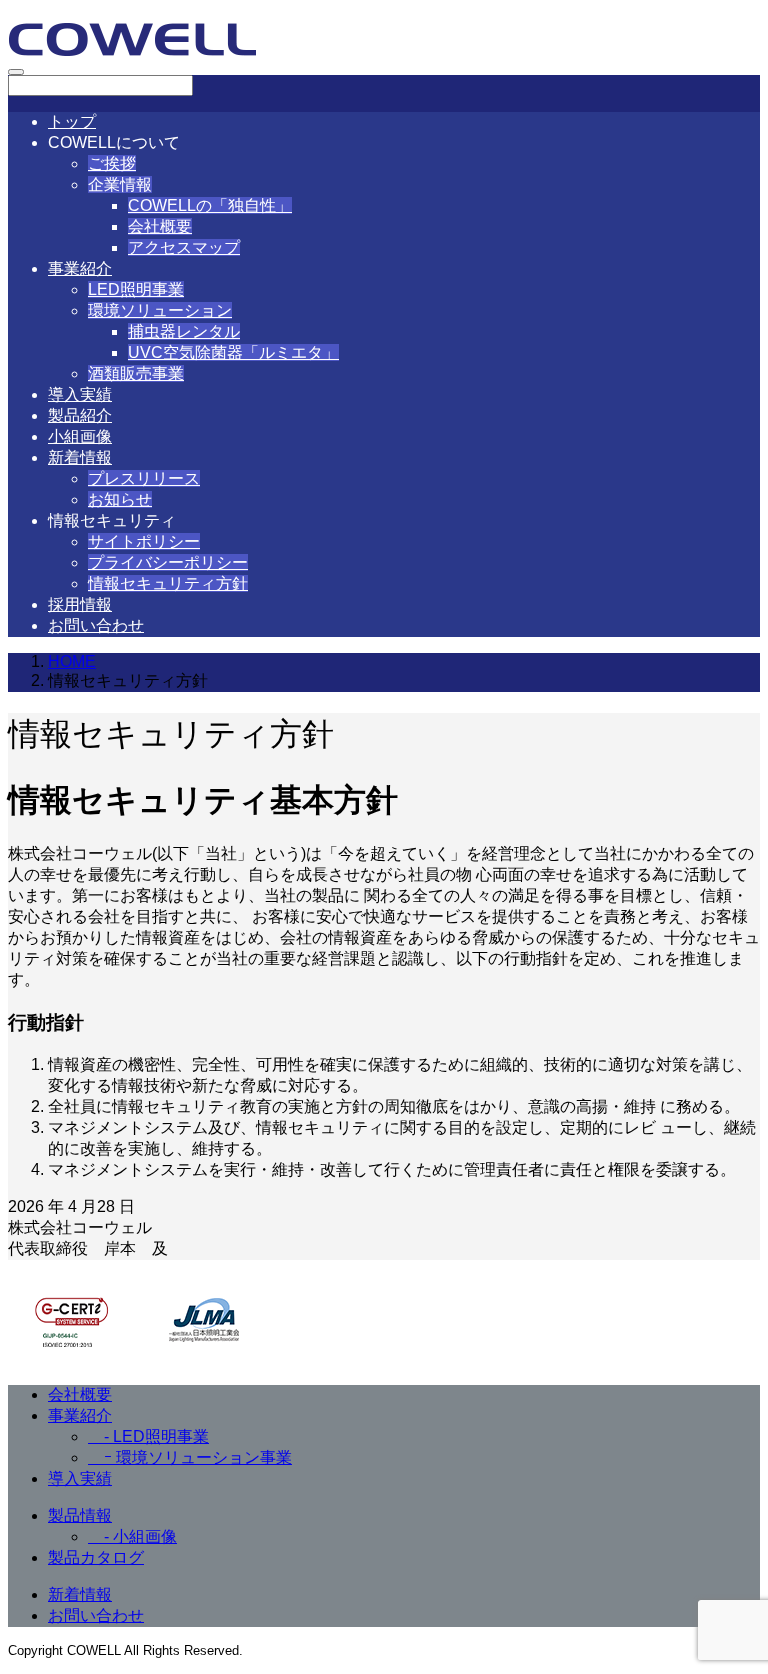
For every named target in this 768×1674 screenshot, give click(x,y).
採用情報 (80, 604)
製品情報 (80, 1515)
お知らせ (120, 499)
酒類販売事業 (136, 373)
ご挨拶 (112, 163)
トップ (72, 121)
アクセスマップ (184, 247)
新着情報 (80, 457)
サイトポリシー (144, 541)
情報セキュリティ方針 (168, 583)
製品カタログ (96, 1557)
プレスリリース (144, 478)
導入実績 (80, 394)
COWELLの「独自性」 (210, 205)
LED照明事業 (136, 289)
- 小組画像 (132, 1536)
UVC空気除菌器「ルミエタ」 (233, 352)
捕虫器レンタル (184, 331)
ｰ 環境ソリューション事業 (190, 1457)
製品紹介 (80, 415)
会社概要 (160, 226)
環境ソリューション (160, 310)
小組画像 (80, 436)
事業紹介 (80, 268)
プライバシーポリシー (168, 562)
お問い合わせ (96, 625)
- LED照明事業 (148, 1436)
